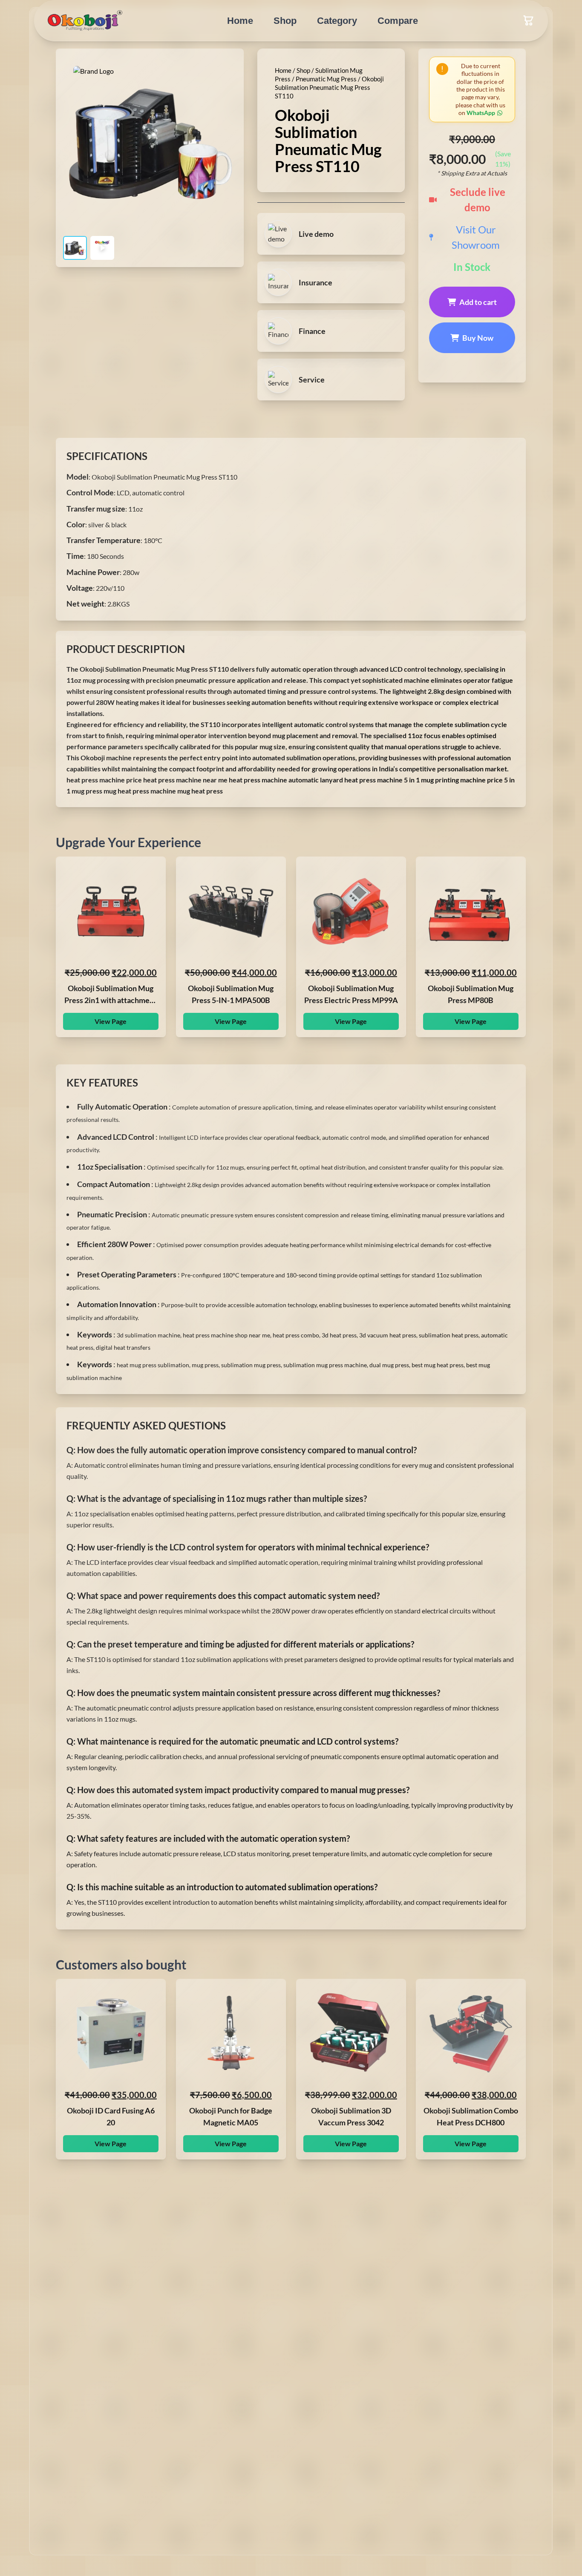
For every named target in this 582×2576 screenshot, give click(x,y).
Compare (398, 21)
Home (240, 21)
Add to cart (478, 302)
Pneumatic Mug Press (326, 79)
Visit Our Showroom (476, 237)
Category (337, 21)
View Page (111, 1021)
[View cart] (528, 20)
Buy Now (478, 338)
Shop (285, 21)
